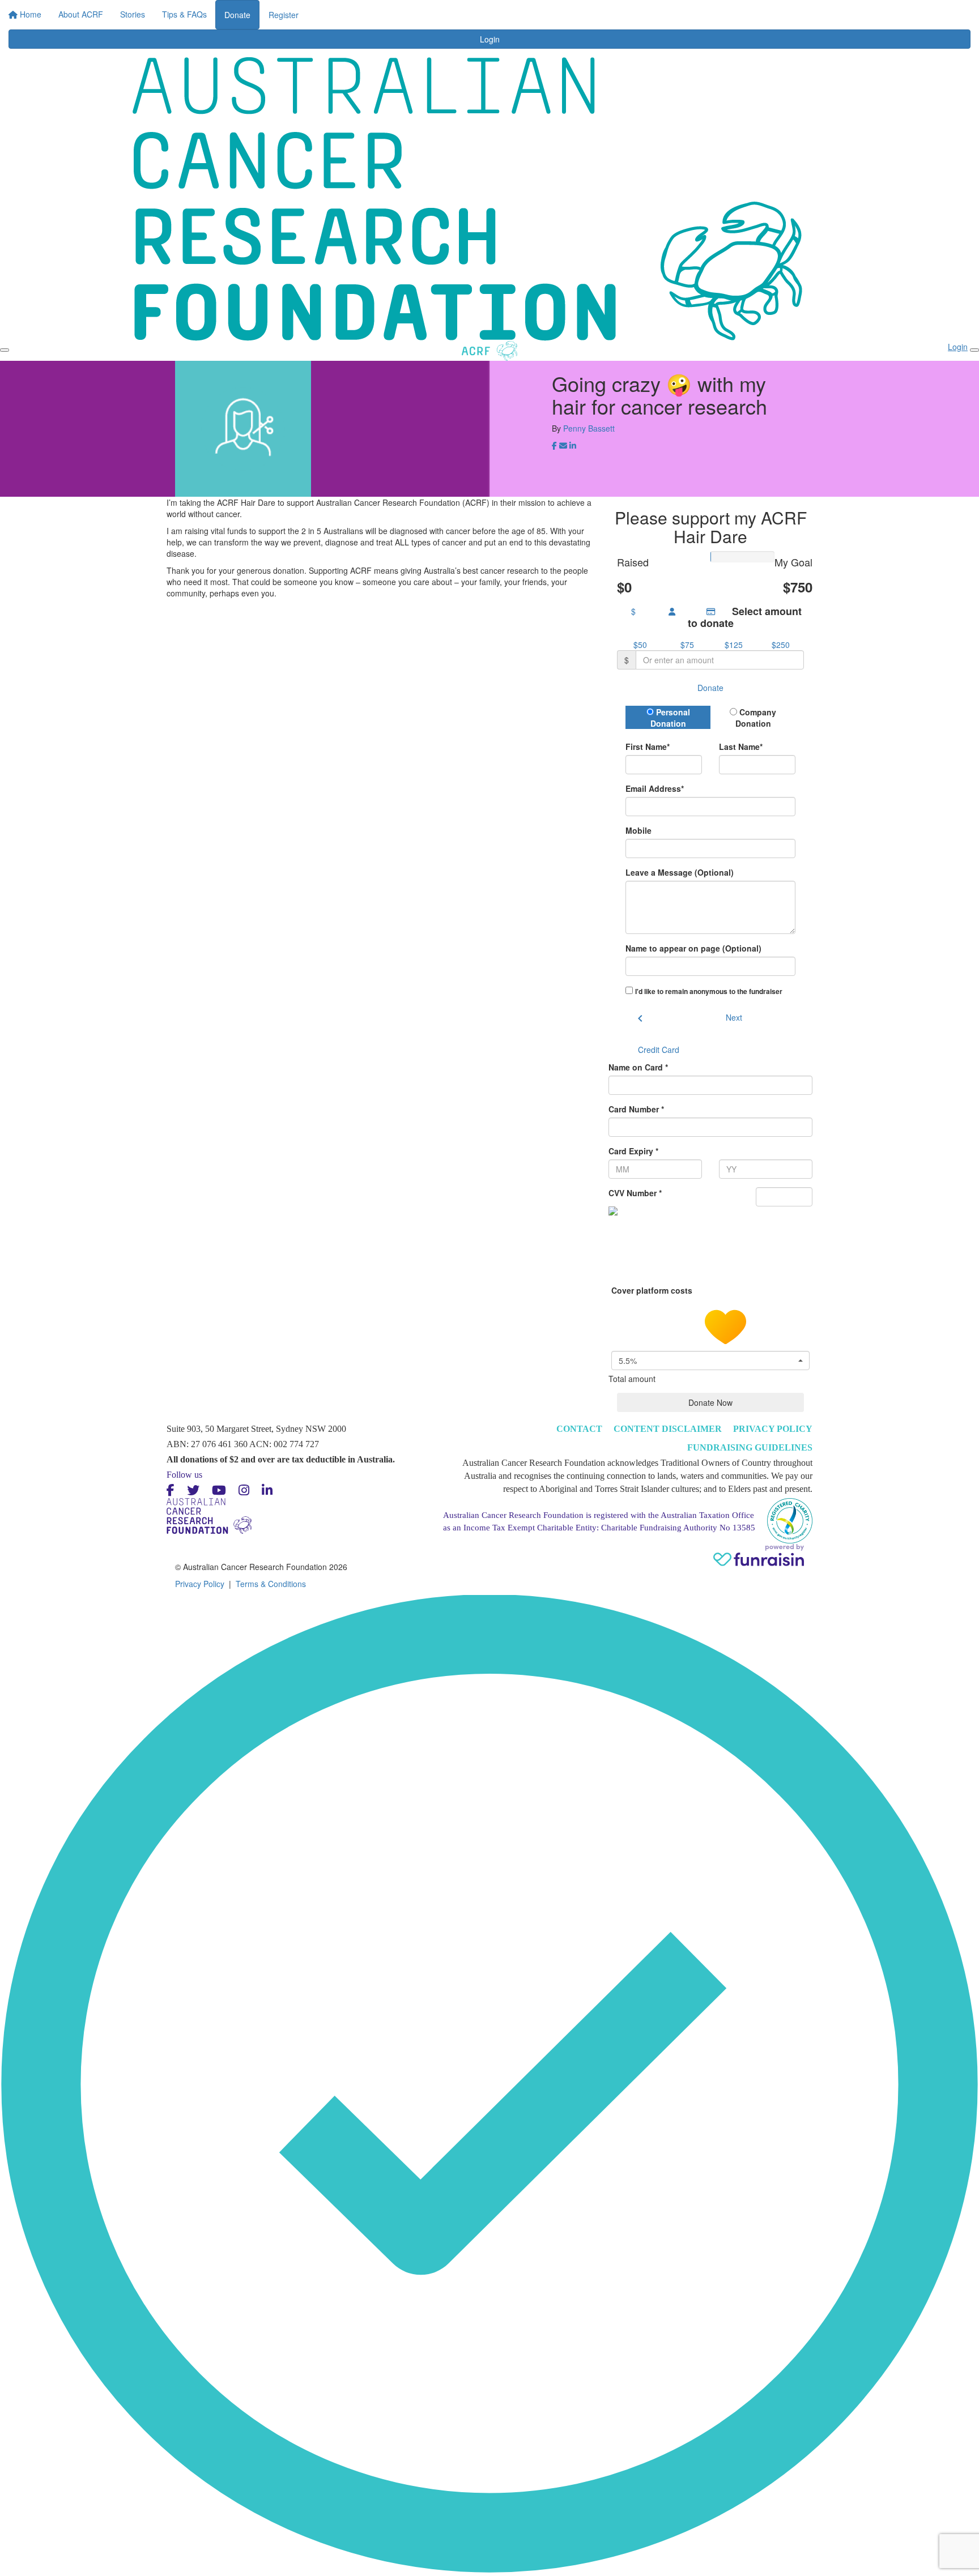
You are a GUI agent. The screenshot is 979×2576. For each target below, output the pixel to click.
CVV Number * (635, 1193)
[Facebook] (171, 1490)
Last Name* (741, 747)
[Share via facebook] (554, 446)
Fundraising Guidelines (750, 1447)
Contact (579, 1429)
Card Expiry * (633, 1151)
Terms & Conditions (271, 1584)
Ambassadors (501, 11)
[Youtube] (219, 1490)
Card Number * (636, 1109)
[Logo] (166, 22)
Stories (449, 11)
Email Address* (655, 788)
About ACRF (400, 11)
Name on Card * (638, 1067)
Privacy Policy (773, 1429)
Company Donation (756, 718)
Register (675, 15)
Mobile (639, 830)
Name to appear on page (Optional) (693, 948)
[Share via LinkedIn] (573, 446)
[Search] (836, 18)
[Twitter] (193, 1490)
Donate (629, 15)
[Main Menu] (5, 350)
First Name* (648, 747)
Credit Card (659, 1050)
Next (734, 1017)
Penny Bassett (589, 428)
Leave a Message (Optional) (680, 872)
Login (588, 11)
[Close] (974, 350)
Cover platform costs (653, 1290)
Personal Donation (670, 718)
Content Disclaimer (668, 1429)
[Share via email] (563, 446)
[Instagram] (244, 1490)
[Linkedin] (267, 1490)
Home (352, 11)
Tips (548, 11)
